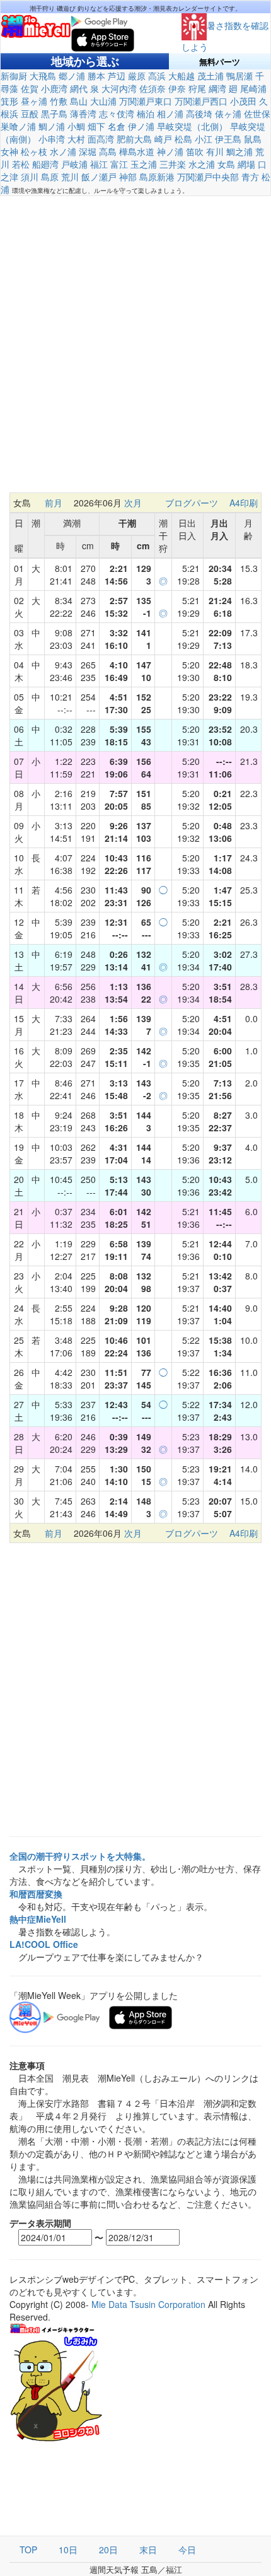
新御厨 (14, 76)
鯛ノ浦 (52, 126)
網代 (79, 88)
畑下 (96, 126)
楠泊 (146, 114)
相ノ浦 (170, 114)
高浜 (157, 76)
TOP (28, 2550)
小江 (204, 139)
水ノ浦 (63, 151)
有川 (215, 151)
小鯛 (76, 126)
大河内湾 (119, 88)
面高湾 (101, 139)
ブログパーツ (192, 503)
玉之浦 (144, 164)
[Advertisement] (135, 344)
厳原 (137, 76)
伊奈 (177, 88)
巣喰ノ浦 (18, 126)
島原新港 (157, 177)
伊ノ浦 (141, 126)
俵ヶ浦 (228, 114)
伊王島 (228, 139)
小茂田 (243, 101)
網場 (246, 164)
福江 (99, 164)
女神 (9, 151)
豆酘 (30, 114)
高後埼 (199, 114)
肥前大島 (134, 139)
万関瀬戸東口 (146, 101)
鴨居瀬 (239, 76)
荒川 (70, 177)
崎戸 (163, 139)
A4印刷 (244, 503)
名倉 (117, 126)
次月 (133, 503)
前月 (54, 503)
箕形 (9, 101)
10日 (68, 2550)
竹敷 (59, 101)
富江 (119, 164)
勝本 (96, 76)
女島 (226, 164)
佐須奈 (153, 88)
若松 (21, 164)
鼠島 (253, 139)
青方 (250, 177)
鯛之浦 (239, 151)
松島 (183, 139)
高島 (108, 151)
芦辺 (117, 76)
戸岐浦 (74, 164)
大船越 (182, 76)
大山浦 (103, 101)
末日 (148, 2550)
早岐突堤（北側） (192, 126)
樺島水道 (137, 151)
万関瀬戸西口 (201, 101)
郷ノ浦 (72, 76)
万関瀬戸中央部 (208, 177)
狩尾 (197, 88)
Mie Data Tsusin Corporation (148, 2304)
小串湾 (52, 139)
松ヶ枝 (34, 151)
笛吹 (195, 151)
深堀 (88, 151)
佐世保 (257, 114)
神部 (128, 177)
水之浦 (202, 164)
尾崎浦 (253, 88)
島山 (79, 101)
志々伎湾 (117, 114)
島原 (50, 177)
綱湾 (217, 88)
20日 (108, 2550)
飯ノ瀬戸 (99, 177)
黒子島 (54, 114)
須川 (30, 177)
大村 (76, 139)
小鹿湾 (54, 88)
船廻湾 (45, 164)
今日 (187, 2550)
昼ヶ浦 (34, 101)
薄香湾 (83, 114)
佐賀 (30, 88)
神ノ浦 (170, 151)
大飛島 (43, 76)
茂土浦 (210, 76)
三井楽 (173, 164)
